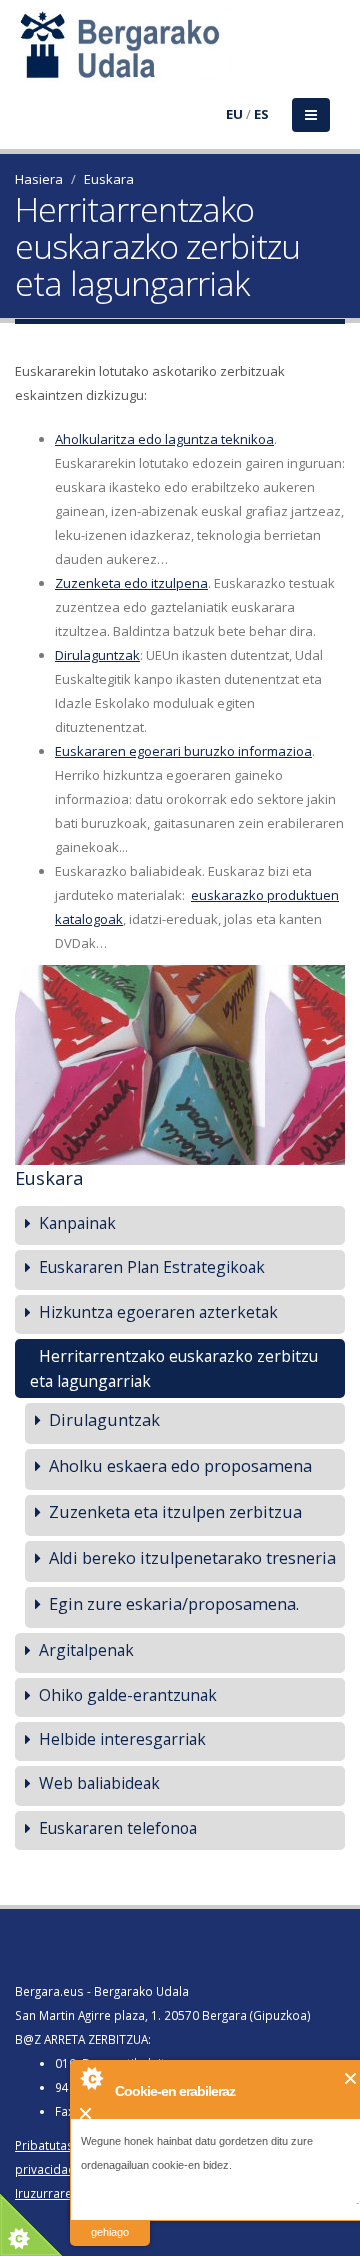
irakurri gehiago (110, 2219)
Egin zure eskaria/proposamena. (174, 1603)
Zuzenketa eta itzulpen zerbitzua (175, 1511)
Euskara (109, 179)
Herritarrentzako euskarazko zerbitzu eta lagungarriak (174, 1368)
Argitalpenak (86, 1650)
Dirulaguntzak (97, 655)
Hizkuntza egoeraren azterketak (158, 1312)
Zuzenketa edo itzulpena (131, 583)
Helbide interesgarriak (122, 1739)
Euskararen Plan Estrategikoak (152, 1267)
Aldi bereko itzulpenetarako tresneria (192, 1557)
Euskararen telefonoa (118, 1828)
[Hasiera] (27, 57)
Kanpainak (77, 1223)
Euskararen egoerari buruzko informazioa (183, 751)
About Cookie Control (91, 2078)
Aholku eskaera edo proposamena (180, 1465)
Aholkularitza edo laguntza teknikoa (164, 439)
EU (234, 114)
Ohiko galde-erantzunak (128, 1695)
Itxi (351, 2078)
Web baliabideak (99, 1783)
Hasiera (39, 179)
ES (261, 114)
